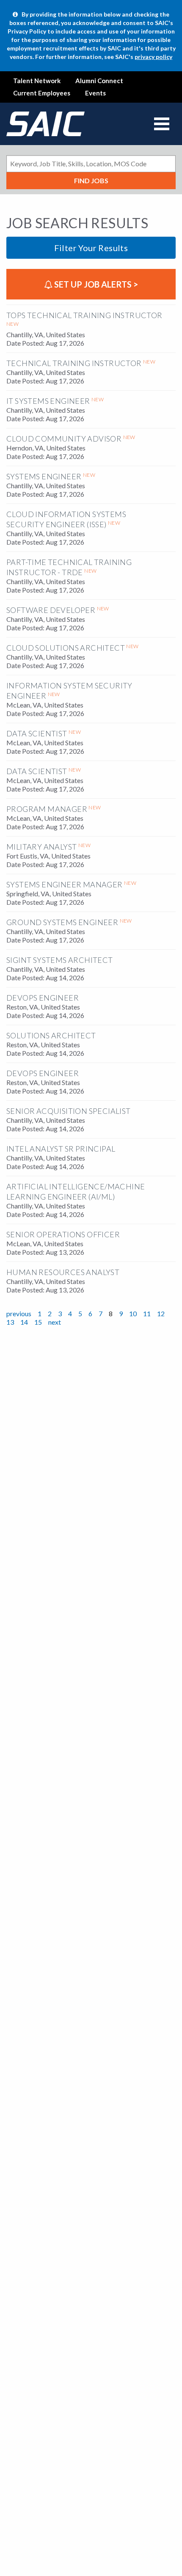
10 (133, 1313)
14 (24, 1322)
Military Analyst (41, 847)
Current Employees (42, 93)
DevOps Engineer (43, 998)
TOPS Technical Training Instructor (84, 315)
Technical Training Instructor (74, 363)
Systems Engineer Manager (65, 884)
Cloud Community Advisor (64, 439)
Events (95, 93)
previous (19, 1313)
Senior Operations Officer (63, 1234)
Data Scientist (37, 733)
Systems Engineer (44, 476)
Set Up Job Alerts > (95, 284)
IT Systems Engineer (48, 401)
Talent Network (37, 81)
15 (38, 1322)
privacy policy (153, 57)
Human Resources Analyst (63, 1272)
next (55, 1322)
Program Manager (47, 809)
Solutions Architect (51, 1035)
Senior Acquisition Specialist (69, 1111)
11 (147, 1313)
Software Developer (51, 610)
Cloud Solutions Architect (66, 648)
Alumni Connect (99, 81)
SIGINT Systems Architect (60, 960)
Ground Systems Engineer (62, 922)
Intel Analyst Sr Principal (61, 1149)
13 (10, 1322)
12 (161, 1313)
